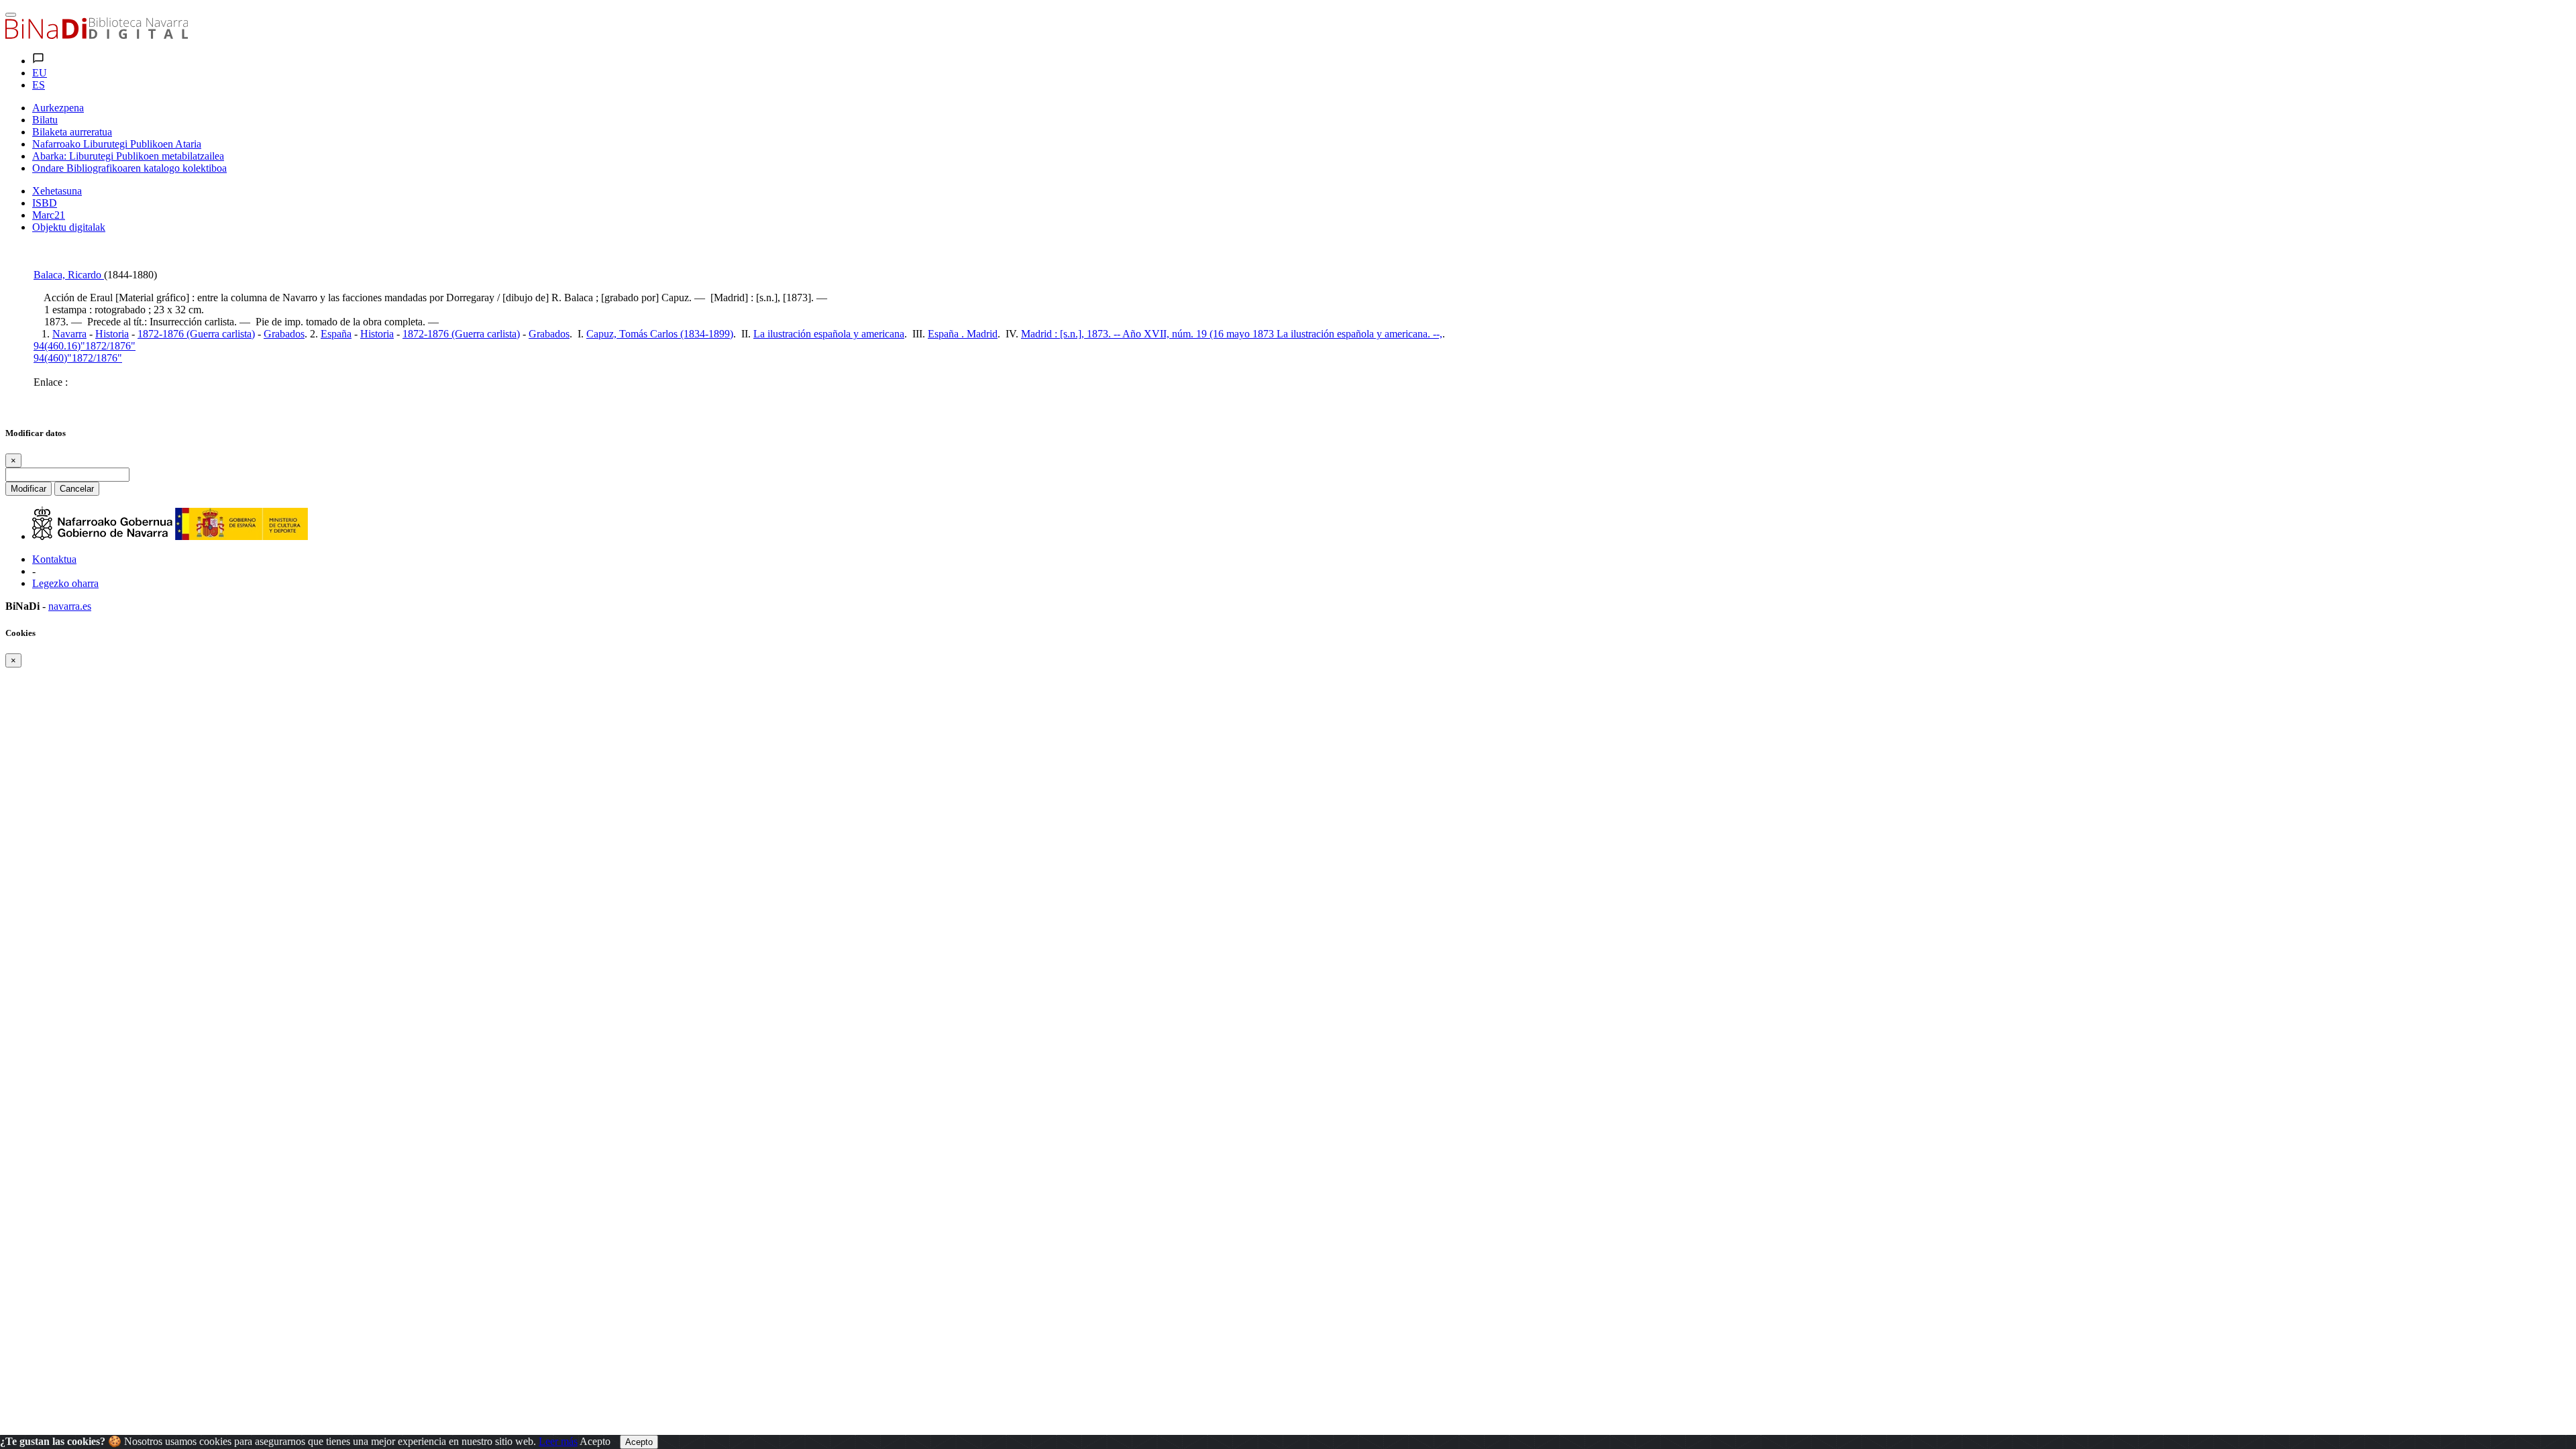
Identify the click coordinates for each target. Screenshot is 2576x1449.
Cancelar (77, 489)
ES (39, 85)
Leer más (558, 1441)
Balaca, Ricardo (69, 275)
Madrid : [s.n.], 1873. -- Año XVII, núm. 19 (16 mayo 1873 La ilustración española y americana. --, (1232, 334)
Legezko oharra (65, 583)
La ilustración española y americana (829, 334)
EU (40, 73)
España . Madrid (963, 334)
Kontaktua (54, 559)
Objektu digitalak (69, 227)
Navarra (69, 334)
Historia (112, 334)
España (336, 334)
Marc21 (49, 215)
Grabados (284, 334)
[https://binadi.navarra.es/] (97, 35)
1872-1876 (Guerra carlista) (196, 334)
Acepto (595, 1441)
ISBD (45, 203)
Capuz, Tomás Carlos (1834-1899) (660, 334)
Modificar (29, 489)
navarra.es (70, 606)
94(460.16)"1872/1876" (85, 346)
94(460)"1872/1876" (78, 358)
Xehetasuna (57, 191)
